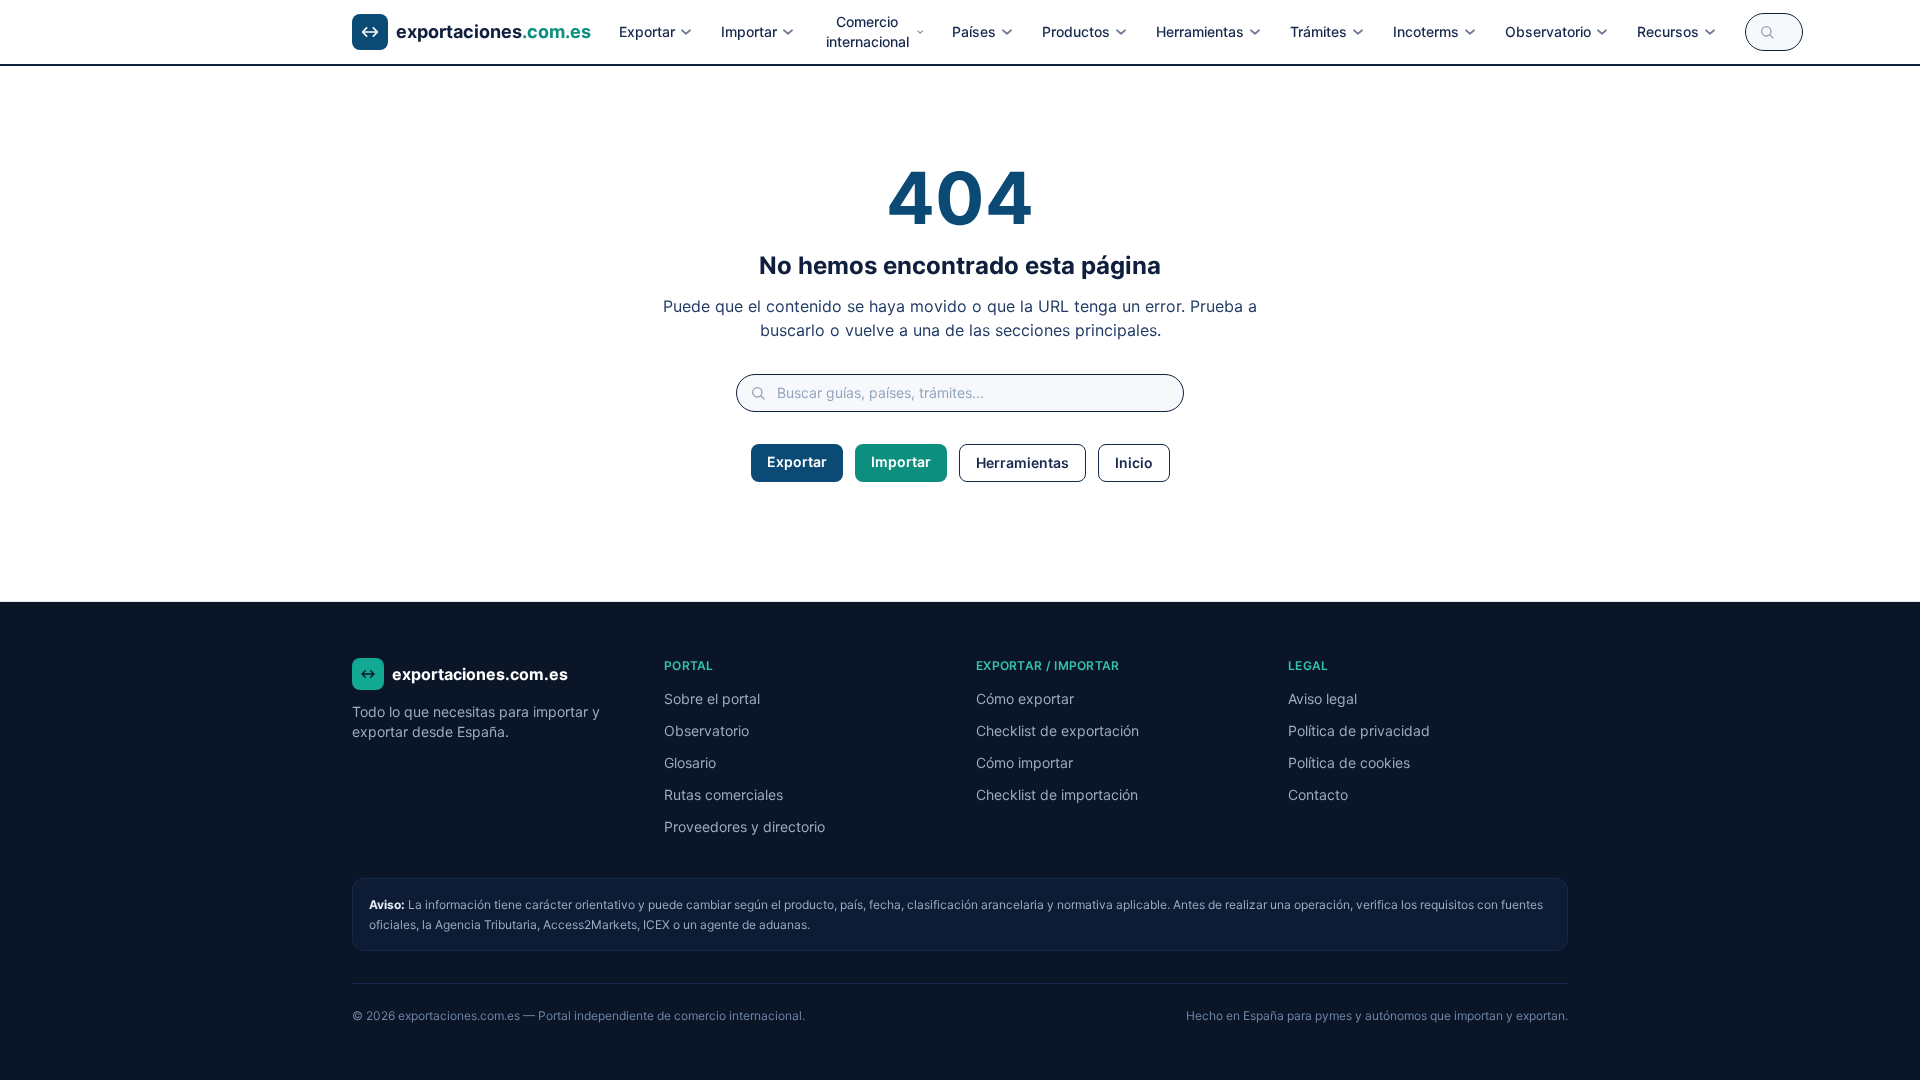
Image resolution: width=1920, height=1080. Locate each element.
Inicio (1134, 462)
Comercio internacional (867, 31)
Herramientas (1200, 31)
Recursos (1668, 31)
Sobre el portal (712, 698)
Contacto (1318, 794)
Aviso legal (1322, 698)
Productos (1076, 31)
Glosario (690, 762)
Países (974, 31)
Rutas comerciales (723, 794)
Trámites (1318, 31)
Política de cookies (1349, 762)
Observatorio (1548, 31)
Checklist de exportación (1057, 730)
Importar (749, 31)
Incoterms (1426, 31)
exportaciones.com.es (480, 674)
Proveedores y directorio (744, 826)
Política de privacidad (1359, 730)
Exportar (647, 31)
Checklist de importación (1057, 794)
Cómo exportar (1025, 698)
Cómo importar (1024, 762)
